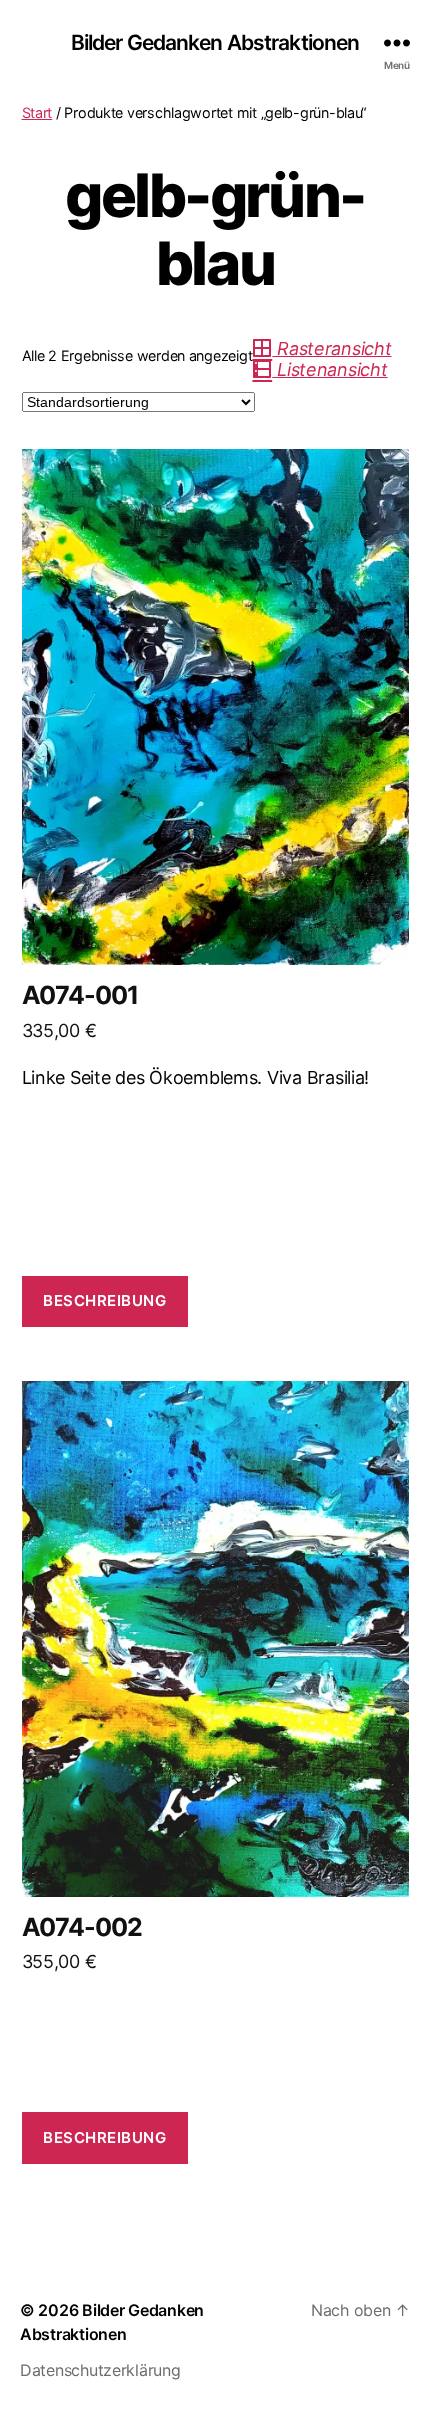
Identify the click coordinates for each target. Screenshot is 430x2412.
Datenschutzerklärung (100, 2370)
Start (37, 112)
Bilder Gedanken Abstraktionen (215, 42)
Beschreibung (104, 1300)
